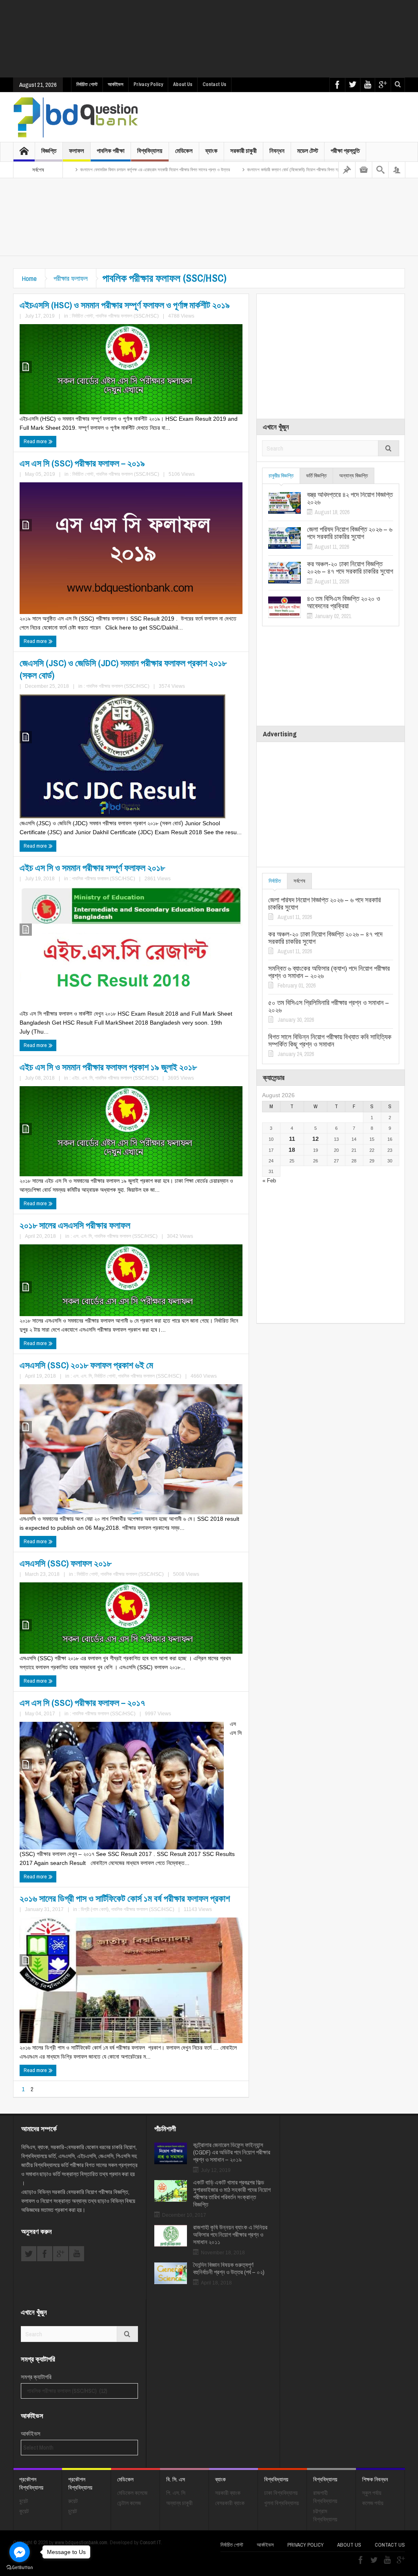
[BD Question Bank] (76, 117)
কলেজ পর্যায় (373, 2503)
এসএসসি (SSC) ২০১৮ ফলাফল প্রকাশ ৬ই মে (86, 1365)
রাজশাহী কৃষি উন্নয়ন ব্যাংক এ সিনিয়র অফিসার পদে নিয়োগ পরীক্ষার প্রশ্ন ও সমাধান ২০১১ (230, 2235)
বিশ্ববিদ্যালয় (150, 151)
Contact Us (214, 84)
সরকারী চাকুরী (243, 151)
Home (29, 278)
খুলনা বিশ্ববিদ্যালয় (281, 2503)
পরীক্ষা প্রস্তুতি (345, 151)
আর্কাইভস (116, 84)
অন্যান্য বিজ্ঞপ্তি (354, 476)
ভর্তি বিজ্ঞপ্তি (316, 476)
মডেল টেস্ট (308, 151)
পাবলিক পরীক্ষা (111, 151)
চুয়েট (73, 2511)
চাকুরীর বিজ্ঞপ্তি (281, 476)
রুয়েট (73, 2501)
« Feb (269, 1181)
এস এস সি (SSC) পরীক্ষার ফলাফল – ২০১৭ (82, 1703)
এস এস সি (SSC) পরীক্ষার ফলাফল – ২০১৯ (82, 463)
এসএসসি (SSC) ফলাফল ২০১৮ (66, 1563)
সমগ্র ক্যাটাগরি (36, 2377)
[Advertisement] (211, 39)
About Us (183, 84)
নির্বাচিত (275, 881)
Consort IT (150, 2542)
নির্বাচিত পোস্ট (87, 84)
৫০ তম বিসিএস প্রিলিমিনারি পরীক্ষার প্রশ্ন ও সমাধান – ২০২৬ (329, 1006)
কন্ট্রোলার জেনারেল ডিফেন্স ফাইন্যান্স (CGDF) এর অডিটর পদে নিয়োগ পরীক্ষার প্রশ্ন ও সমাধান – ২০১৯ (232, 2152)
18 (292, 1150)
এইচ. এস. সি (82, 1078)
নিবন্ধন (277, 151)
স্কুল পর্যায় (372, 2493)
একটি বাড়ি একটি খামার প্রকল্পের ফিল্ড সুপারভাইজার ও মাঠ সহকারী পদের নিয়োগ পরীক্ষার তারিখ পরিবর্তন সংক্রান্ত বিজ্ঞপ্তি (232, 2194)
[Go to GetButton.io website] (20, 2568)
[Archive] (364, 170)
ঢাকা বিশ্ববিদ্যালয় (281, 2493)
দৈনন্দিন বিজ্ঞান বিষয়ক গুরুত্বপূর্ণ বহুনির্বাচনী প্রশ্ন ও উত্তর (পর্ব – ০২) (229, 2269)
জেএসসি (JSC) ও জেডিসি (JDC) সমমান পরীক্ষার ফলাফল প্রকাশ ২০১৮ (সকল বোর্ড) (123, 669)
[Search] (380, 170)
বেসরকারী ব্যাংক (230, 2503)
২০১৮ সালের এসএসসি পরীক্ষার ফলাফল (75, 1225)
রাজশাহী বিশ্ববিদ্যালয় (325, 2497)
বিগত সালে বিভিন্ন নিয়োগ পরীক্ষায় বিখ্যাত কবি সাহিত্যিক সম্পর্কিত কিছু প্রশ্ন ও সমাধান (330, 1041)
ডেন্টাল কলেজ (129, 2503)
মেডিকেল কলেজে (132, 2493)
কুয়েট (24, 2511)
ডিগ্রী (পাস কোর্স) (95, 1909)
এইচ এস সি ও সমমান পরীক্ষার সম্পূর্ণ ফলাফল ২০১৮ (92, 868)
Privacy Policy (148, 84)
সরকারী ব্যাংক (228, 2493)
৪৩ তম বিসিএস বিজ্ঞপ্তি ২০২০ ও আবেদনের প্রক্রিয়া (344, 602)
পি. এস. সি (176, 2493)
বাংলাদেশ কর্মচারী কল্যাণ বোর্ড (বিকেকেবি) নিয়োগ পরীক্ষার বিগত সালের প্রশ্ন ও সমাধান (237, 170)
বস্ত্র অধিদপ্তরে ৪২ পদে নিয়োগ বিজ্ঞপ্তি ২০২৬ (350, 498)
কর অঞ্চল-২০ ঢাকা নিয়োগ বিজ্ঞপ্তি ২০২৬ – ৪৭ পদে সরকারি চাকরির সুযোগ (350, 568)
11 (292, 1139)
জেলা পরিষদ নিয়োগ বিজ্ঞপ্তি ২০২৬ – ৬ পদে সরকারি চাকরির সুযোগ (350, 533)
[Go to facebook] (20, 2552)
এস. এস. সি (82, 1236)
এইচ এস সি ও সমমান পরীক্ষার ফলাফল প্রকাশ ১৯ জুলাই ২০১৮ (108, 1067)
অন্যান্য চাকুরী (179, 2503)
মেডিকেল (184, 151)
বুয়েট (24, 2501)
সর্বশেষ (299, 881)
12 (316, 1139)
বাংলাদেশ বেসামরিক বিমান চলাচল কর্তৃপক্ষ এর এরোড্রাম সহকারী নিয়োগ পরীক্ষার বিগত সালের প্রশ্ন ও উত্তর (84, 170)
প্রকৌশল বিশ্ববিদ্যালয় (31, 2483)
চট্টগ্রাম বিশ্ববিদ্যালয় (325, 2515)
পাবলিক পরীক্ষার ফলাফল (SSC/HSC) (127, 316)
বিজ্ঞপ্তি (49, 151)
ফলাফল (77, 151)
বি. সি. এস (176, 2479)
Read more (36, 441)
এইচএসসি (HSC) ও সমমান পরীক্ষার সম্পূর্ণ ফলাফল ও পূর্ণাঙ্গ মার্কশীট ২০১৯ (125, 305)
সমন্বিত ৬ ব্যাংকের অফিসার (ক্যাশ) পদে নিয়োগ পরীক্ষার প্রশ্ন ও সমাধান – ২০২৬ (329, 972)
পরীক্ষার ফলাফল (71, 278)
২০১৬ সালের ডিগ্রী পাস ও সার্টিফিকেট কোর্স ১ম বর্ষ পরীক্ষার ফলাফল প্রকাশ (125, 1898)
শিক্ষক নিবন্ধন (375, 2479)
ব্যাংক (211, 151)
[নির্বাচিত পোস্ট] (347, 170)
